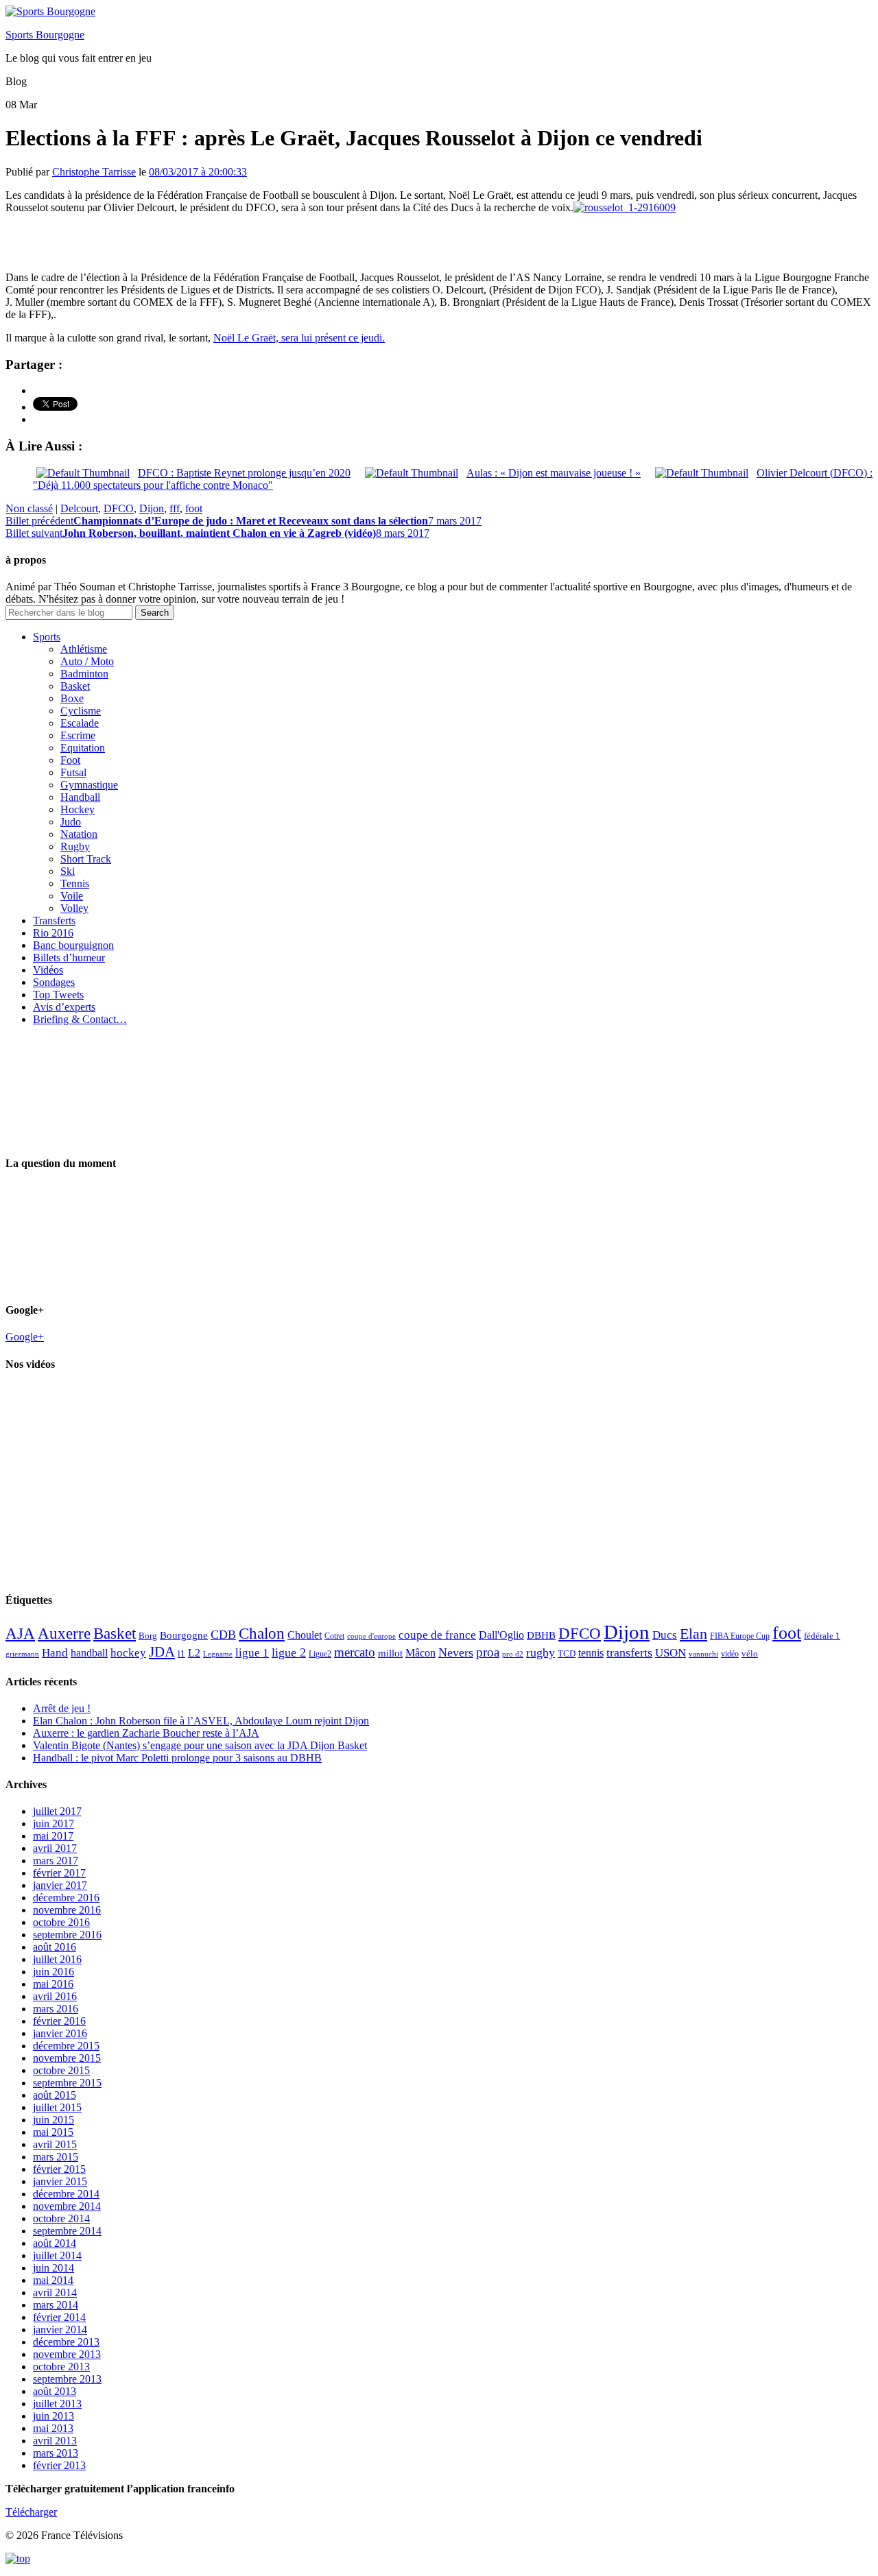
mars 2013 (56, 2453)
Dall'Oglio (501, 1635)
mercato (355, 1652)
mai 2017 (53, 1836)
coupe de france (437, 1635)
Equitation (83, 748)
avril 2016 (55, 1996)
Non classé (29, 508)
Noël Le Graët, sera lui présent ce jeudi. (299, 338)
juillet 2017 (57, 1811)
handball (89, 1653)
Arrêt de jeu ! (62, 1708)
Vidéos (48, 970)
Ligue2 (320, 1654)
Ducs (665, 1635)
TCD (567, 1653)
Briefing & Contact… (80, 1019)
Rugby (75, 846)
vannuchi (703, 1654)
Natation (79, 834)
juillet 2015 (57, 2107)
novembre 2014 (67, 2206)
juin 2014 (54, 2268)
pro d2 (513, 1654)
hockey (128, 1653)
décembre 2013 (66, 2342)
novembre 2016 (67, 1910)
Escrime (78, 735)
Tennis (75, 883)
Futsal (73, 772)
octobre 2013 (61, 2367)
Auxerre (64, 1634)
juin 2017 (54, 1823)
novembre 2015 (67, 2058)
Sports (47, 637)
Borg (148, 1636)
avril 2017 (55, 1848)
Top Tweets (58, 995)
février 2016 (59, 2021)
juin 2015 (54, 2120)
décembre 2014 (66, 2194)
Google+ (25, 1337)
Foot (70, 760)
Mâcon (420, 1653)
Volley (74, 908)
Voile (72, 896)
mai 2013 (53, 2428)
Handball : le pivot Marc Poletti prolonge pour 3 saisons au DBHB (177, 1758)
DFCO (119, 508)
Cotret (334, 1636)
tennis (591, 1653)
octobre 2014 (61, 2218)
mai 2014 (53, 2280)
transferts (629, 1652)
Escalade (80, 723)
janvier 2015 (60, 2181)
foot (194, 508)
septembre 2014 (67, 2231)
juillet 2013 (57, 2404)
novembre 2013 (67, 2354)
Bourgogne (184, 1635)
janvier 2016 (60, 2033)
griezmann (22, 1654)
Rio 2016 (53, 933)
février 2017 (59, 1873)
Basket (75, 686)
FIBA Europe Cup (740, 1636)
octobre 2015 (61, 2070)
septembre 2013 (67, 2379)
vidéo (730, 1654)
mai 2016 (53, 1984)
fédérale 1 (822, 1636)
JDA (162, 1652)
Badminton (84, 674)
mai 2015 (53, 2132)
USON (671, 1652)
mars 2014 (56, 2305)
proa (488, 1652)
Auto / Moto (87, 661)
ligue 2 (289, 1652)
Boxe (72, 698)
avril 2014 (55, 2292)
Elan (693, 1634)
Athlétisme (84, 649)
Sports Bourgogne (45, 35)
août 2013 (55, 2391)
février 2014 (59, 2317)
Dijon (152, 508)
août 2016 (55, 1947)
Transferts (54, 920)
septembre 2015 (67, 2083)
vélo (750, 1653)
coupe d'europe (371, 1636)
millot (390, 1653)
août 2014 (55, 2243)
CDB (223, 1635)
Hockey (78, 809)
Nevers (456, 1652)
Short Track (86, 859)
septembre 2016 (67, 1935)
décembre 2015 (66, 2046)
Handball (80, 797)
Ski (68, 871)
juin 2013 (54, 2416)
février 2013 (59, 2465)
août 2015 (55, 2095)
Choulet (305, 1635)
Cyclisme (81, 711)
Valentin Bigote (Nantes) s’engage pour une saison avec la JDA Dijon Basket (200, 1745)
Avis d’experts (64, 1007)
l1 (181, 1653)
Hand (55, 1652)
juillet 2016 (57, 1959)
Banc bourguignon (73, 945)
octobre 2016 (61, 1922)
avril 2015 (55, 2144)
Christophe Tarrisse (94, 172)
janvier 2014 (60, 2330)
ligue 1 (252, 1653)
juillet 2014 (57, 2255)
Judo (71, 822)
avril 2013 (55, 2441)
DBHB (541, 1635)
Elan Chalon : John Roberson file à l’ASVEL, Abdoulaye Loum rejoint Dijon (201, 1721)
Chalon (262, 1633)
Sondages (54, 982)
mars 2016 (56, 2009)
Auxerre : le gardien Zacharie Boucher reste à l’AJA (146, 1733)
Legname (218, 1654)
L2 (194, 1653)
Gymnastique (89, 785)
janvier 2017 (60, 1885)
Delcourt (79, 508)
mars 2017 (56, 1861)
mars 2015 (56, 2157)
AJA (20, 1633)
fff (175, 508)
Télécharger (31, 2512)
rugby (541, 1652)
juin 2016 (54, 1972)
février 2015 (59, 2169)
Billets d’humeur (69, 958)
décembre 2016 (66, 1898)
